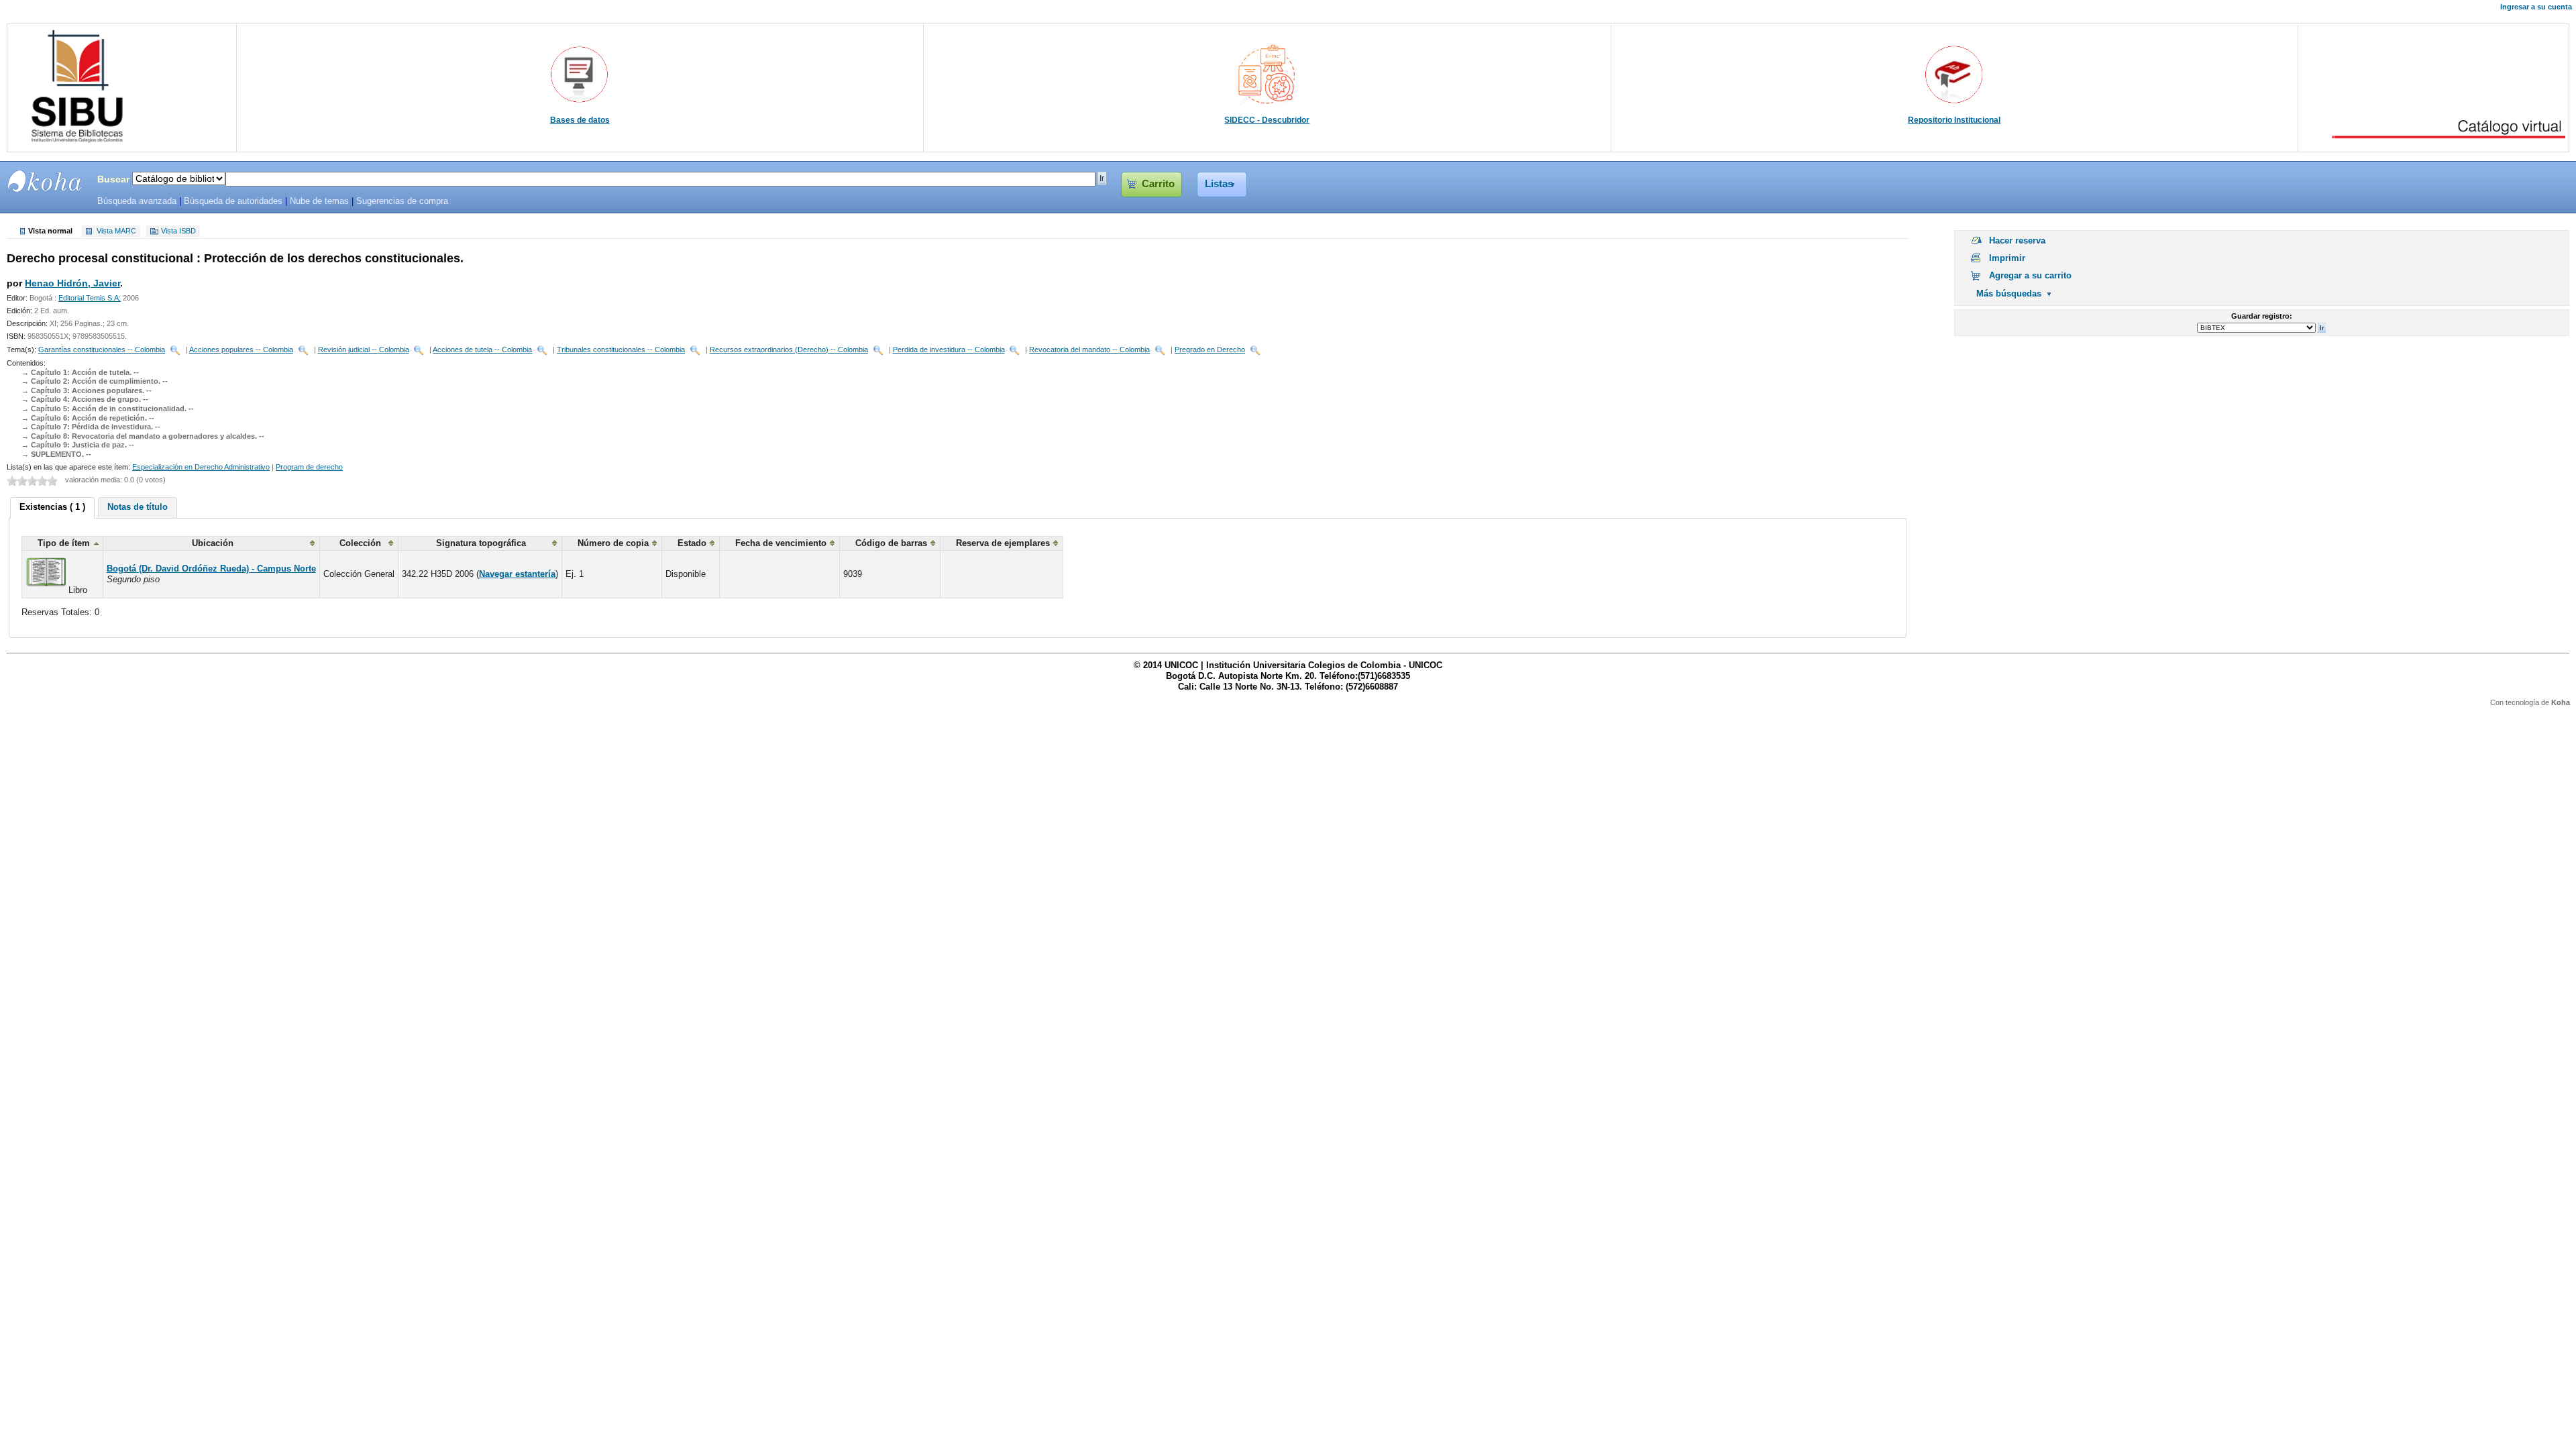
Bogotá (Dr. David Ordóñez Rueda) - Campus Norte (211, 569)
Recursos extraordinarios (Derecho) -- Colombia (789, 350)
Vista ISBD (178, 231)
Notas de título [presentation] (138, 507)
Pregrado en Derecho (1210, 350)
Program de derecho (309, 467)
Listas (1219, 184)
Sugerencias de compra (402, 201)
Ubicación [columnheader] (213, 543)
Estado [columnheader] (692, 543)
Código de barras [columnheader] (891, 543)
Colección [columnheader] (360, 543)
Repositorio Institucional (1954, 120)
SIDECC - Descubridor (1267, 120)
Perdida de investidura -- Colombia (949, 350)
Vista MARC (116, 231)
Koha (2561, 702)
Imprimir (2007, 258)
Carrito (1158, 184)
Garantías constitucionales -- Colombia (102, 350)
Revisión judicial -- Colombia (364, 350)
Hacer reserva (2017, 240)
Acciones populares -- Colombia (241, 350)
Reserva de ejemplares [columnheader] (1003, 543)
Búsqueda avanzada (137, 201)
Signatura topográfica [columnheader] (481, 543)
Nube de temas (319, 201)
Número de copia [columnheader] (613, 543)
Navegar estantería (517, 574)
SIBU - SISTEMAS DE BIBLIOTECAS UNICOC (45, 181)
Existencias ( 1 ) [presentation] (52, 507)
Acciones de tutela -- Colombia (482, 350)
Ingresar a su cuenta (2536, 7)
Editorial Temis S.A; (90, 298)
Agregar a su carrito (2030, 275)
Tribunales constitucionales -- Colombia (621, 350)
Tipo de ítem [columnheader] (64, 543)
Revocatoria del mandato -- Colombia (1089, 350)
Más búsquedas (2009, 293)
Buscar (113, 179)
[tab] (52, 508)
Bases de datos (580, 120)
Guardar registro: (2262, 316)
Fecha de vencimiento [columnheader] (781, 543)
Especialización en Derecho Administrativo (201, 467)
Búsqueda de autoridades (233, 201)
